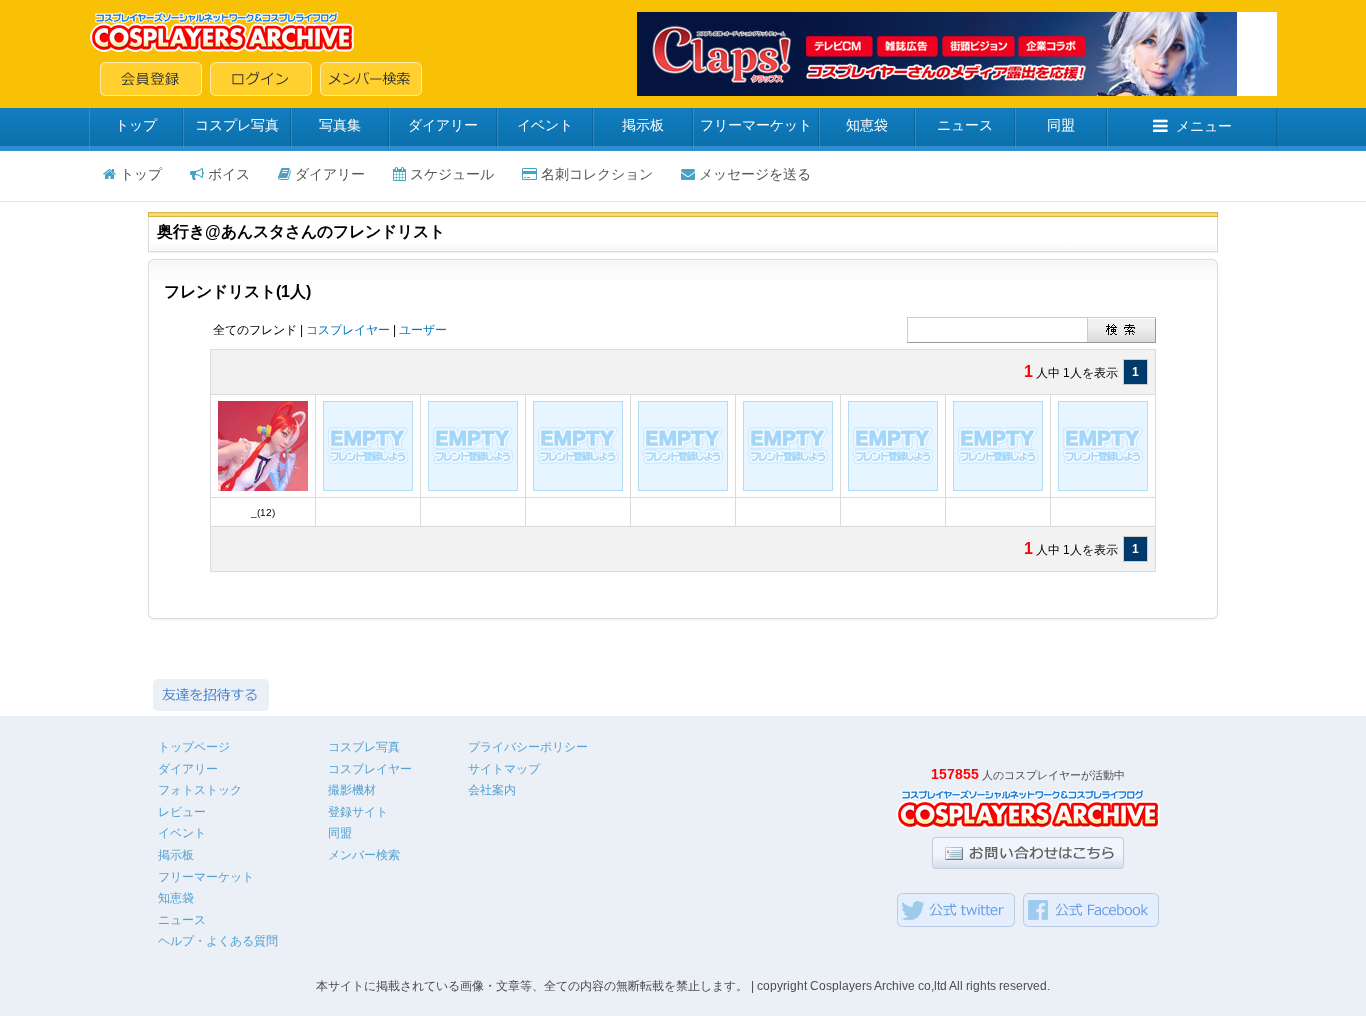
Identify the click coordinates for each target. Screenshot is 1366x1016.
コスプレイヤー (348, 330)
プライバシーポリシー (528, 747)
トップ (136, 125)
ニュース (965, 125)
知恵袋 (867, 125)
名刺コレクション (597, 174)
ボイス (229, 174)
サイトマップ (504, 769)
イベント (545, 125)
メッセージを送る (755, 174)
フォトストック (200, 790)
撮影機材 (352, 790)
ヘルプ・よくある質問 (218, 941)
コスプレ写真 (237, 125)
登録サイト (358, 812)
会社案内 (492, 790)
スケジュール (452, 174)
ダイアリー (443, 125)
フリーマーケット (756, 125)
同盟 (1061, 125)
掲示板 (643, 125)
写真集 (340, 125)
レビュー (182, 812)
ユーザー (423, 330)
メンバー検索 (364, 855)
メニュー (1204, 126)
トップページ (194, 747)
